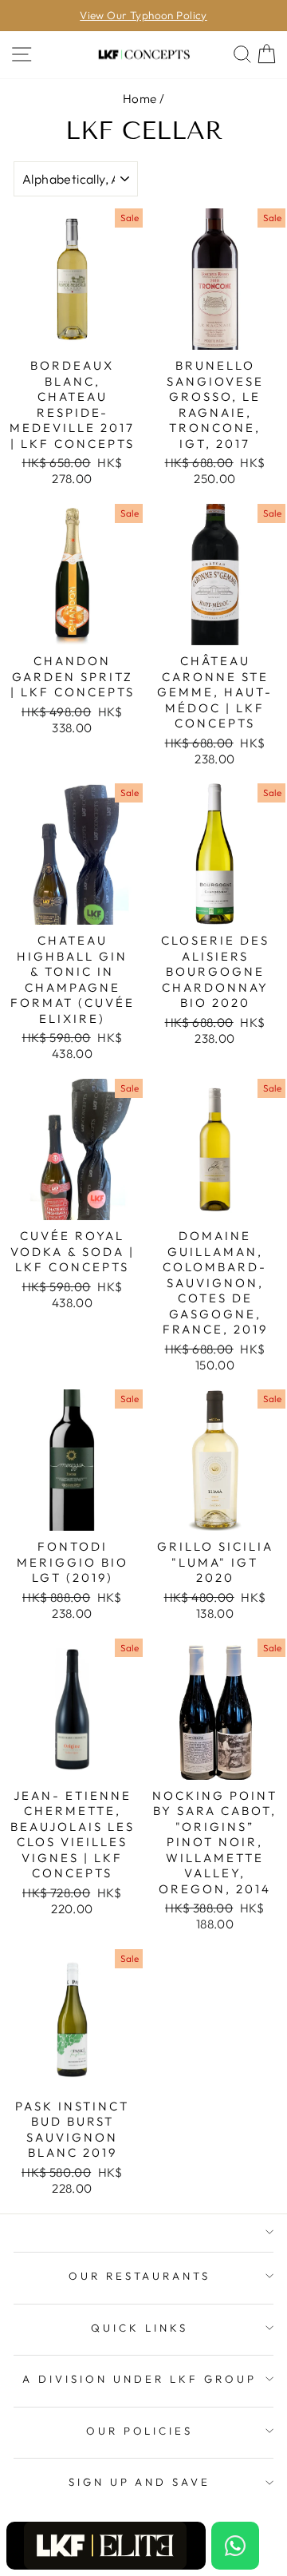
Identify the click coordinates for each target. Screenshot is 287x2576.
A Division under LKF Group (139, 2379)
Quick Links (140, 2328)
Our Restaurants (140, 2276)
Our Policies (140, 2431)
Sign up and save (140, 2482)
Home (140, 99)
